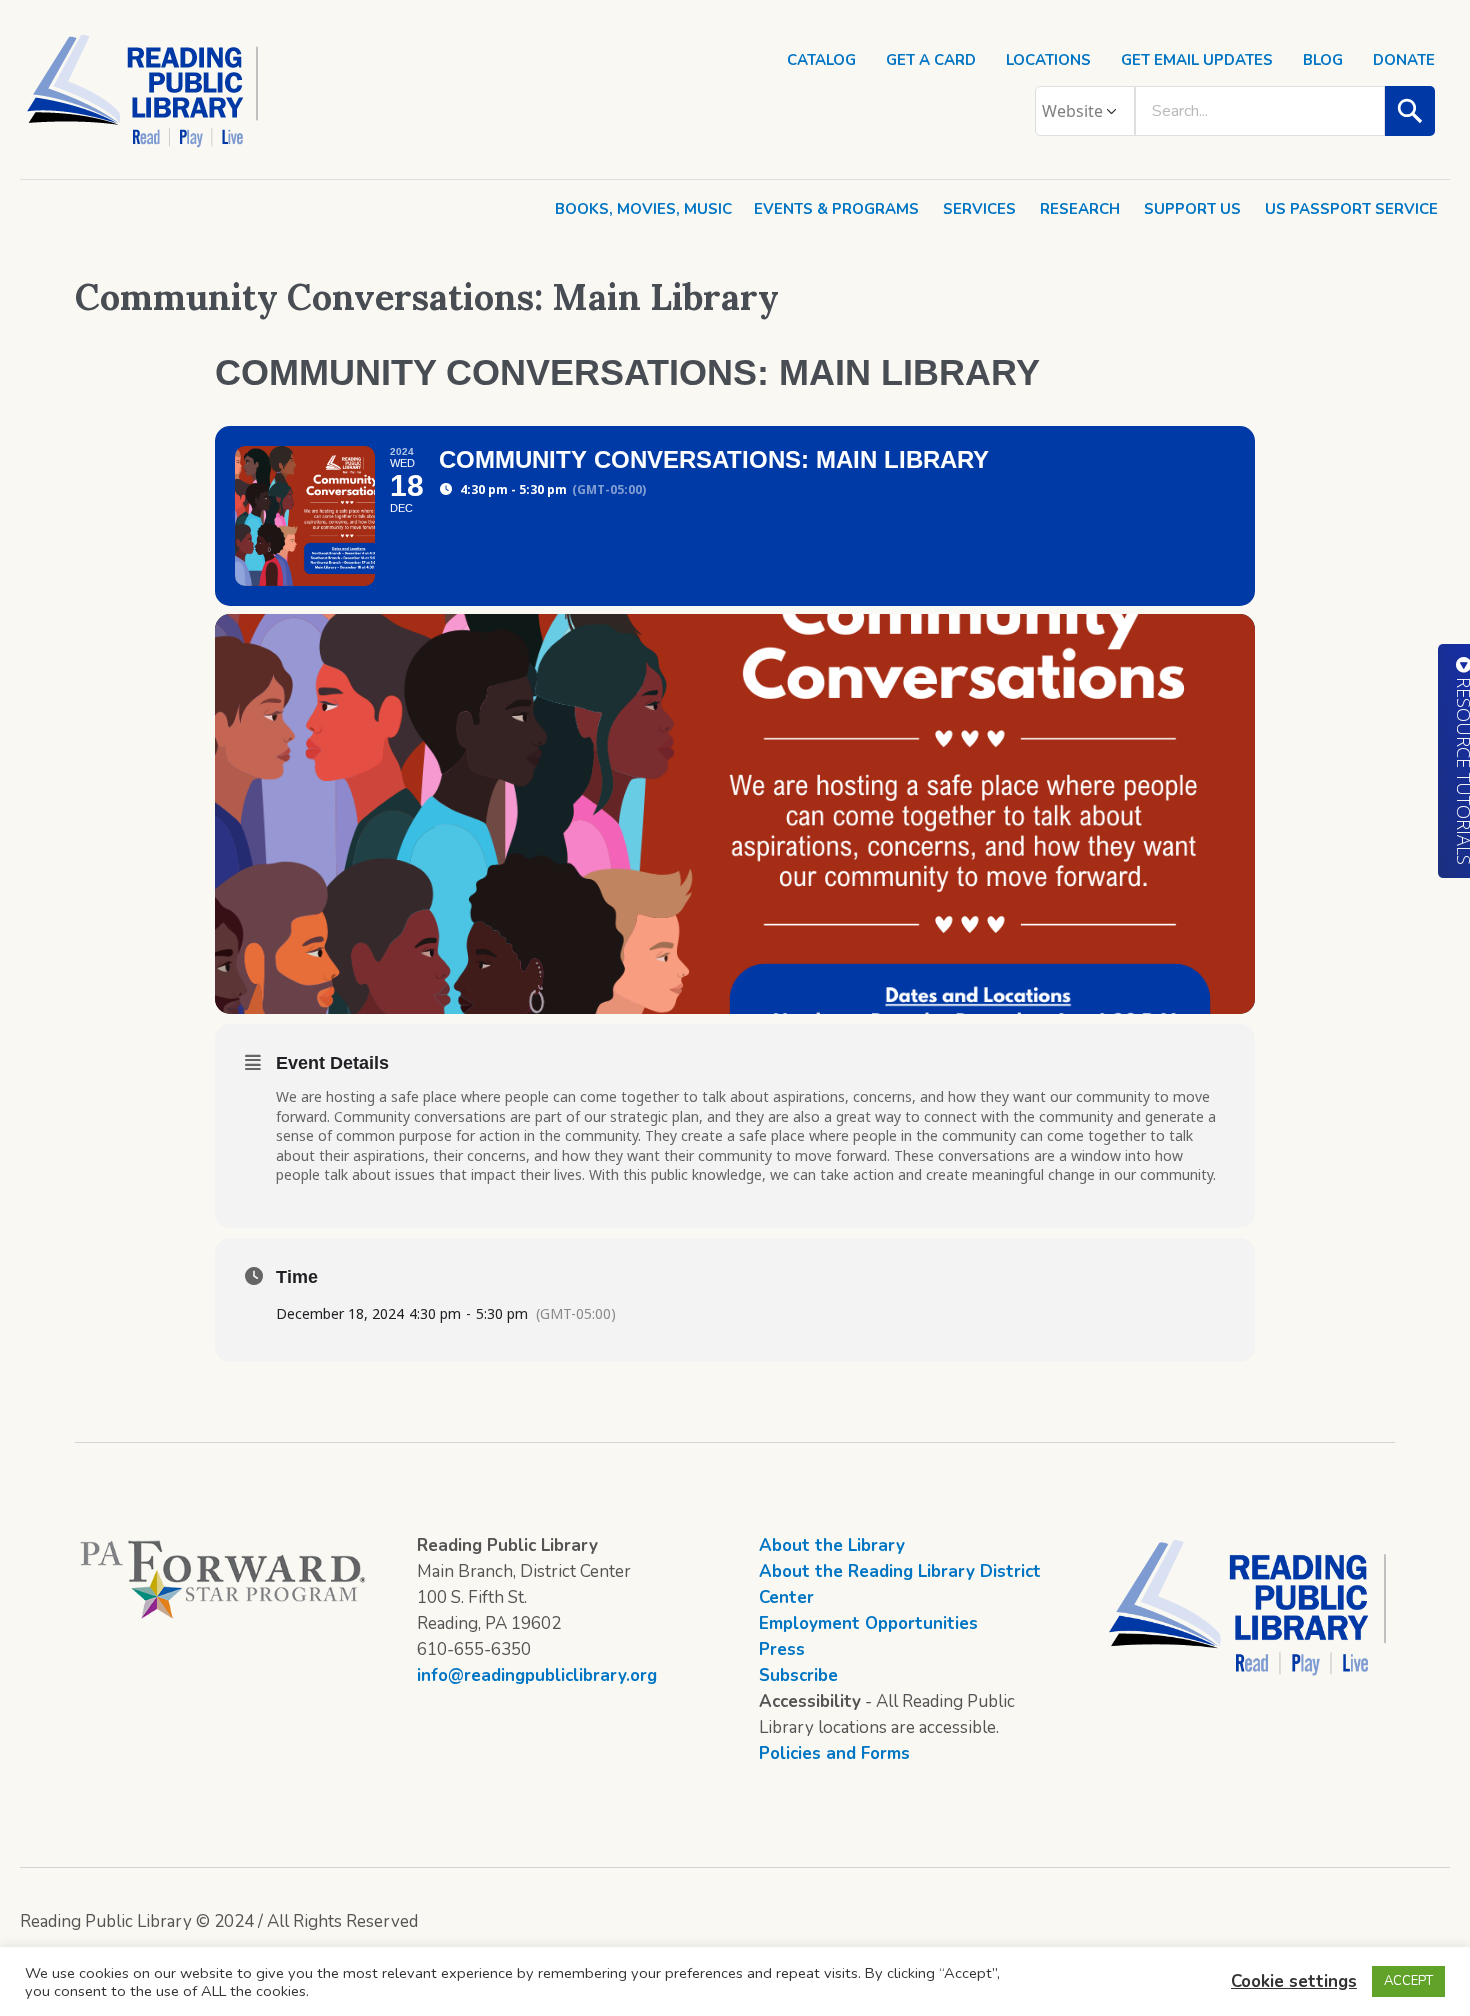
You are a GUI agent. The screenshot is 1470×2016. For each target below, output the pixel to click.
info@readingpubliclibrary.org (537, 1675)
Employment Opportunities (868, 1623)
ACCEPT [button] (1408, 1981)
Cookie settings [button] (1294, 1981)
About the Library (832, 1545)
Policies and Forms (834, 1753)
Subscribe (798, 1675)
